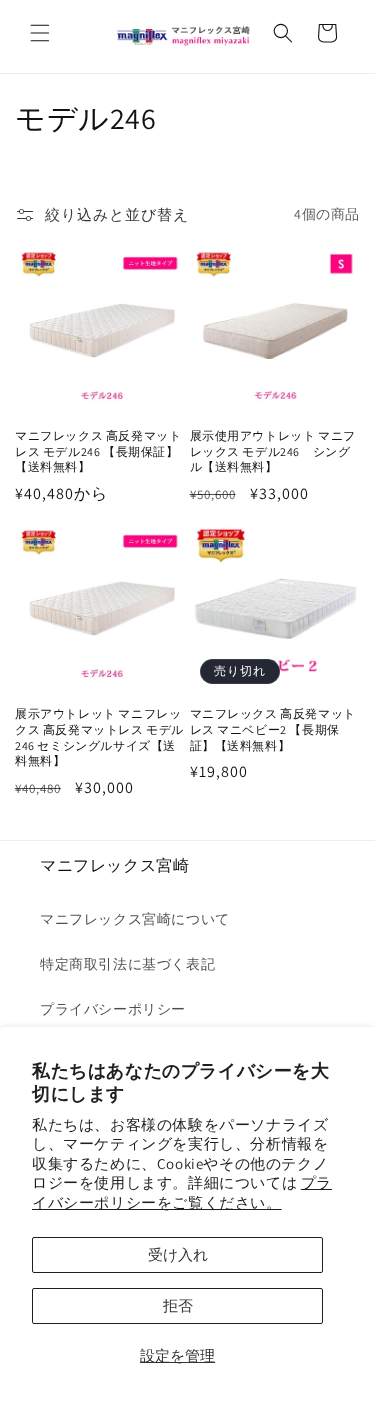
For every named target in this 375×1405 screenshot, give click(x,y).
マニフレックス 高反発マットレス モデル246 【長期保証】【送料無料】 (98, 451)
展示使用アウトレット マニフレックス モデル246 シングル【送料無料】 (273, 451)
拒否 (178, 1305)
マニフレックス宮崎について (135, 919)
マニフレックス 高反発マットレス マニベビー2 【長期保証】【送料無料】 (273, 729)
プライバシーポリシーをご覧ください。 (182, 1192)
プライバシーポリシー (113, 1009)
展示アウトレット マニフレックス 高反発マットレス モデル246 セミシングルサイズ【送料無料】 (99, 737)
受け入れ (178, 1254)
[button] (40, 33)
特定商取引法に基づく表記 (127, 964)
